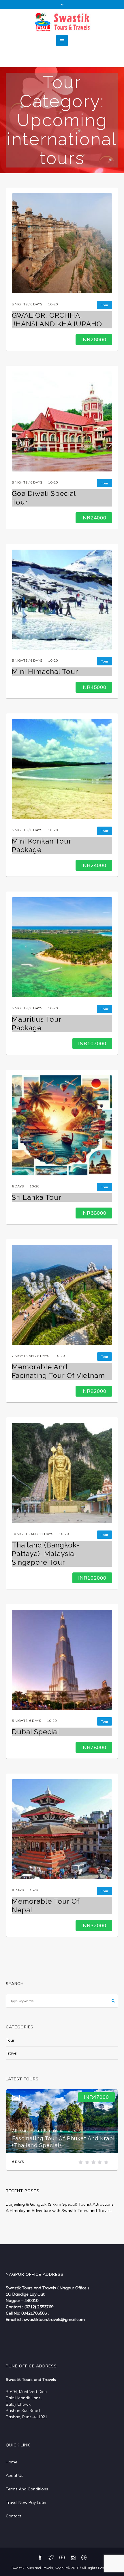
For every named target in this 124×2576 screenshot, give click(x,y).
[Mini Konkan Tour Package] (62, 769)
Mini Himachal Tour (45, 672)
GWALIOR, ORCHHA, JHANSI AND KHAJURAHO (57, 320)
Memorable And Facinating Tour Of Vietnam (58, 1371)
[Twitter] (51, 2558)
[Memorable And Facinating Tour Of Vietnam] (62, 1295)
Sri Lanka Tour (37, 1197)
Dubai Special (36, 1732)
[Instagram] (73, 2558)
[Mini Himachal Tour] (62, 600)
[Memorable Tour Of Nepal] (62, 1829)
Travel (12, 2053)
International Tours (59, 2130)
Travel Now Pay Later (26, 2502)
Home (12, 2462)
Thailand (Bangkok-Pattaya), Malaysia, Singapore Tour (46, 1554)
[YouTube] (62, 2558)
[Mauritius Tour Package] (62, 947)
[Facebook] (40, 2558)
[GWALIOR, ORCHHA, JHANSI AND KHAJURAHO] (62, 243)
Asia (35, 2130)
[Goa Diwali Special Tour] (62, 421)
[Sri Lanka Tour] (62, 1125)
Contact (13, 2516)
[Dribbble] (84, 2558)
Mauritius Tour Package (37, 1024)
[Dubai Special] (62, 1660)
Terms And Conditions (27, 2489)
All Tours (20, 2130)
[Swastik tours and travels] (62, 22)
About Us (15, 2475)
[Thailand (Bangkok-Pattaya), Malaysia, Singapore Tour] (62, 1473)
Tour (10, 2040)
